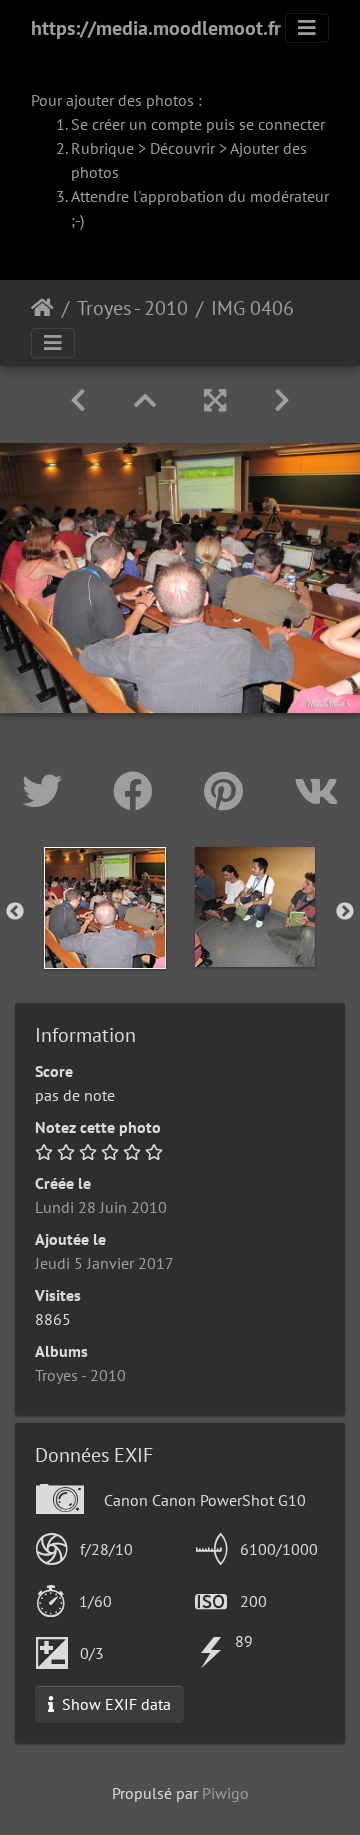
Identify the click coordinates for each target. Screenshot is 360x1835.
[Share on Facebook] (138, 791)
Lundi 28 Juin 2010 (101, 1207)
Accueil (42, 308)
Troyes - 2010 (132, 308)
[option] (105, 908)
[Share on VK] (316, 791)
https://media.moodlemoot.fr (156, 28)
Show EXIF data (114, 1704)
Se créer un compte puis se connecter (198, 124)
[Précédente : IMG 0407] (78, 400)
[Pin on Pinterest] (229, 791)
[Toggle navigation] (307, 28)
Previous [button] (15, 912)
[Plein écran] (215, 400)
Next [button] (345, 912)
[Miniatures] (145, 400)
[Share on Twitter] (47, 791)
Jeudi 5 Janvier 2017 (104, 1263)
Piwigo (225, 1793)
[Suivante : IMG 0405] (282, 400)
